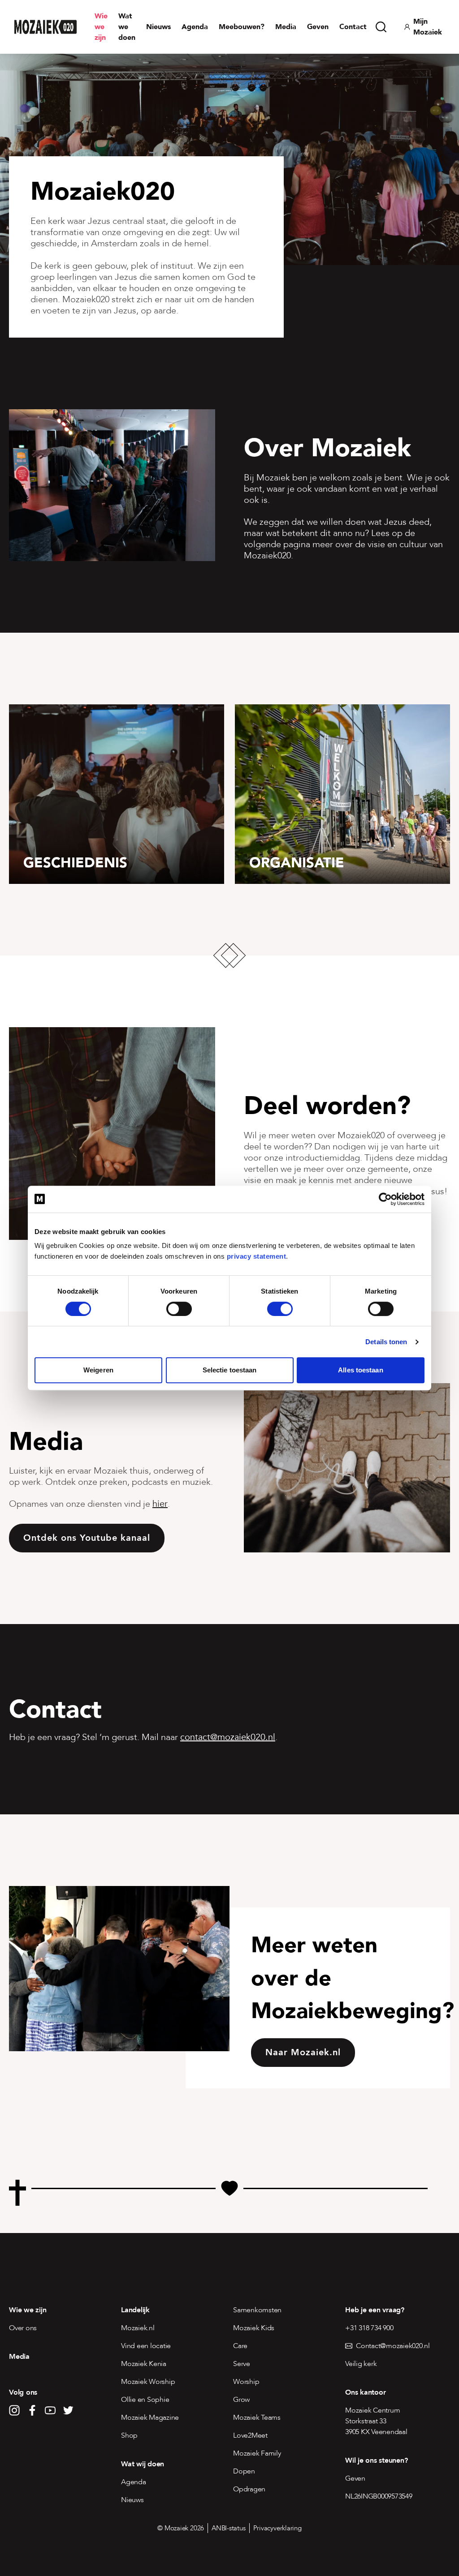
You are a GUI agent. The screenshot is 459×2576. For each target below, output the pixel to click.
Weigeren (98, 1370)
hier (160, 1504)
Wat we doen (127, 27)
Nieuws (158, 27)
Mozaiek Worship (148, 2382)
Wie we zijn (101, 27)
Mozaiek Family (257, 2453)
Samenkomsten (257, 2310)
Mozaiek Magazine (150, 2417)
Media (286, 27)
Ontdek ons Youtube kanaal (87, 1538)
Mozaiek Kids (254, 2328)
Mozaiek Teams (257, 2417)
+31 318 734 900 (369, 2328)
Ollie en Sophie (145, 2400)
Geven (318, 27)
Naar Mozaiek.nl (303, 2052)
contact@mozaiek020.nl (228, 1737)
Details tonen (386, 1342)
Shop (129, 2435)
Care (240, 2346)
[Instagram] (14, 2410)
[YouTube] (50, 2410)
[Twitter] (68, 2410)
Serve (242, 2364)
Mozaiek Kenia (144, 2364)
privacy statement (257, 1256)
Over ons (23, 2328)
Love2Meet (250, 2435)
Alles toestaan (360, 1370)
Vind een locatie (146, 2346)
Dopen (244, 2471)
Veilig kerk (361, 2364)
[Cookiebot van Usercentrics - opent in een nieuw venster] (385, 1199)
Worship (246, 2382)
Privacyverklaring (277, 2528)
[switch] (179, 1309)
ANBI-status (229, 2528)
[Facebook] (32, 2410)
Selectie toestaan (230, 1370)
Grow (241, 2400)
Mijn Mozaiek (428, 27)
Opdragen (249, 2489)
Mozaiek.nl (138, 2328)
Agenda (195, 27)
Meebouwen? (242, 27)
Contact (353, 27)
